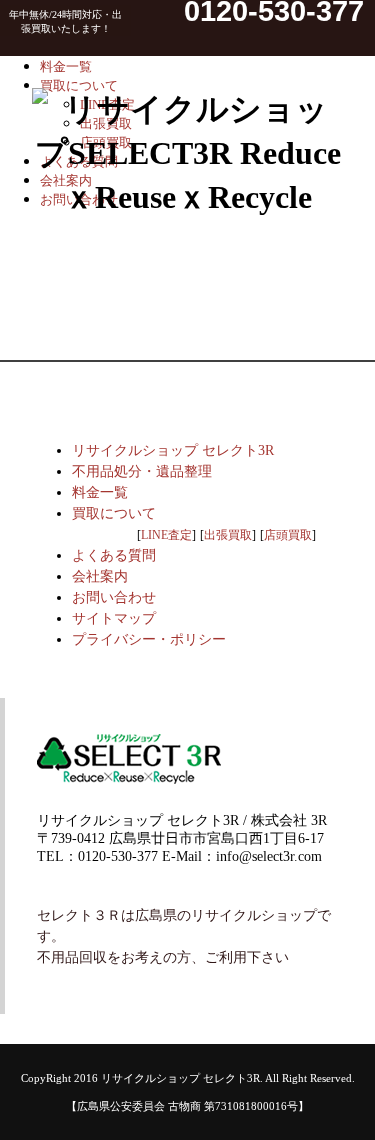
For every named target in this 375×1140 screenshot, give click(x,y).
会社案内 (100, 576)
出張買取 (228, 535)
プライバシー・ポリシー (149, 639)
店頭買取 (288, 535)
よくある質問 (114, 555)
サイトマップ (114, 618)
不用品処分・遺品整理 (142, 471)
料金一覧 (100, 492)
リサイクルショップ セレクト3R (173, 450)
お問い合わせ (114, 597)
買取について (114, 513)
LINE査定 (166, 535)
